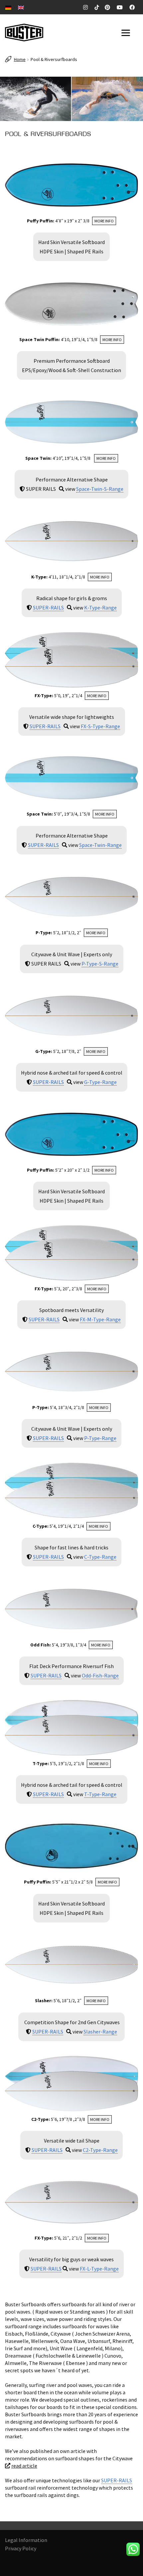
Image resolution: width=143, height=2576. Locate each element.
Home (20, 59)
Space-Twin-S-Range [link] (100, 489)
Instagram (87, 7)
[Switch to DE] (8, 7)
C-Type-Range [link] (100, 1557)
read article (24, 2466)
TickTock (97, 7)
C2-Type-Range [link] (100, 2150)
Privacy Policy (21, 2548)
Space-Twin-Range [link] (100, 845)
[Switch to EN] (21, 7)
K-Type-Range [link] (100, 607)
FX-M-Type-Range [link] (100, 1319)
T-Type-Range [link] (100, 1794)
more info (104, 221)
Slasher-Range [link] (100, 2032)
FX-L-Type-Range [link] (99, 2269)
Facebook (133, 7)
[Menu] (127, 33)
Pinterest (109, 7)
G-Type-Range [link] (100, 1082)
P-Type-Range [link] (100, 1438)
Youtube (121, 7)
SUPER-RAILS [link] (48, 607)
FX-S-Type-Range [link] (100, 726)
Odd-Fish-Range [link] (100, 1675)
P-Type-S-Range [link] (100, 964)
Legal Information (26, 2540)
